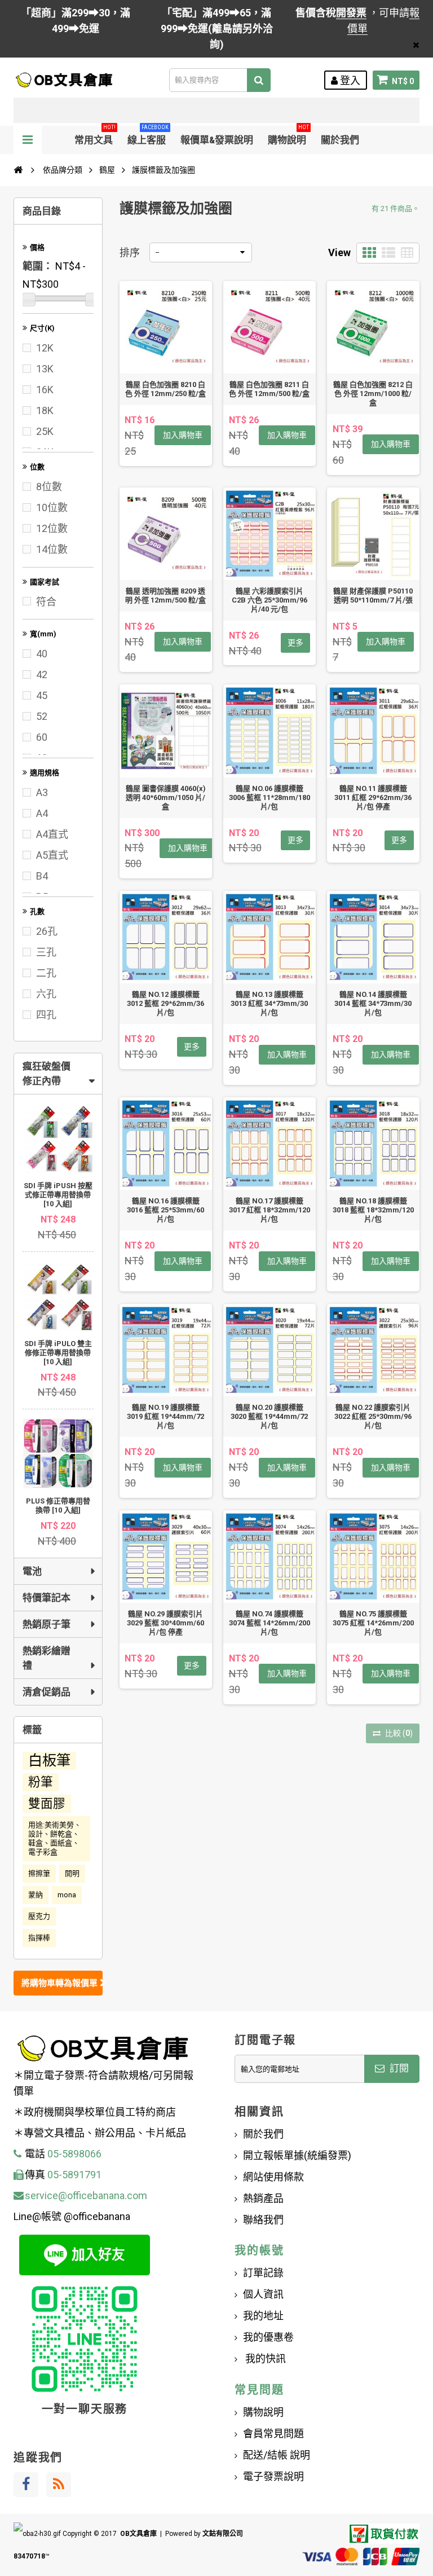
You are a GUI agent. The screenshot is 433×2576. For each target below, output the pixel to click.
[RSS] (59, 2485)
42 (42, 674)
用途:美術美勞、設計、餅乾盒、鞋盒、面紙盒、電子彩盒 (55, 1838)
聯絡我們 (263, 2220)
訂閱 (398, 2068)
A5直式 (52, 855)
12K (45, 348)
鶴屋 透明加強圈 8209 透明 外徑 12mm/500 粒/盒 (165, 595)
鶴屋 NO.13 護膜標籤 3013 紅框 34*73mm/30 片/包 (269, 1003)
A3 (42, 792)
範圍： (38, 266)
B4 (42, 876)
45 (42, 695)
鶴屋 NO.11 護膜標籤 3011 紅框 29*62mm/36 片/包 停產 (373, 797)
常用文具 (95, 136)
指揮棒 (39, 1938)
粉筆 (41, 1782)
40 (42, 654)
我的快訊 (264, 2359)
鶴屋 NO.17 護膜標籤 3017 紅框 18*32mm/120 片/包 (269, 1210)
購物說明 (288, 136)
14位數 (52, 549)
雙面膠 (47, 1803)
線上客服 (148, 136)
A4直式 (52, 834)
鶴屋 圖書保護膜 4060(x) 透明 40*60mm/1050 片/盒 (166, 797)
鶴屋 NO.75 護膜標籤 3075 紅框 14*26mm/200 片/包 (373, 1623)
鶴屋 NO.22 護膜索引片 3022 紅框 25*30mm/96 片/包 (373, 1416)
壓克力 (39, 1916)
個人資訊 (263, 2294)
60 (42, 737)
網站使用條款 (273, 2177)
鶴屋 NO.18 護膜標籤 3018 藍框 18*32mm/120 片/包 (373, 1210)
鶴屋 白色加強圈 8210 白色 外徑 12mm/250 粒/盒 (165, 389)
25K (45, 431)
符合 (46, 602)
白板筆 (49, 1760)
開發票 (351, 13)
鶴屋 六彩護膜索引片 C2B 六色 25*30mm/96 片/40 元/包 (269, 600)
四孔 (46, 1015)
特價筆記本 (47, 1598)
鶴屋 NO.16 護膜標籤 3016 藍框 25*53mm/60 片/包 (165, 1210)
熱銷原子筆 (47, 1624)
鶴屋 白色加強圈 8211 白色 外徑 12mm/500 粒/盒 (269, 389)
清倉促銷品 (47, 1692)
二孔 (46, 973)
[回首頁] (18, 170)
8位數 (49, 487)
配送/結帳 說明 (277, 2455)
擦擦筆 (39, 1873)
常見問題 (259, 2390)
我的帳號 (259, 2250)
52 (42, 716)
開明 (72, 1873)
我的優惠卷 (268, 2337)
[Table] (407, 253)
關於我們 (340, 140)
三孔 (46, 952)
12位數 (52, 528)
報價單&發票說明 (217, 140)
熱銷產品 (263, 2198)
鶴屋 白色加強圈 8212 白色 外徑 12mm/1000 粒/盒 (373, 394)
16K (45, 390)
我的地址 (263, 2316)
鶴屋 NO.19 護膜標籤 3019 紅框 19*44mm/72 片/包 (165, 1416)
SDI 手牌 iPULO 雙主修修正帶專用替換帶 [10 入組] (58, 1353)
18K (45, 410)
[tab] (58, 1074)
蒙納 (36, 1895)
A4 (42, 813)
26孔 (47, 931)
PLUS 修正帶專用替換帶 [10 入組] (58, 1505)
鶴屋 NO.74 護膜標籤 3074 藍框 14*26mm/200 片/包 (269, 1623)
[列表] (388, 253)
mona (67, 1895)
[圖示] (369, 253)
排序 (130, 252)
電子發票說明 (273, 2476)
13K (45, 369)
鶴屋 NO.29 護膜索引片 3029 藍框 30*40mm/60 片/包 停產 (165, 1623)
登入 (349, 80)
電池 (32, 1571)
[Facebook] (26, 2485)
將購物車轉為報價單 (61, 1983)
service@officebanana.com (86, 2195)
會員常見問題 (273, 2434)
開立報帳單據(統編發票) (297, 2155)
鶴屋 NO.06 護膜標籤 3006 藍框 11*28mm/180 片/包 (269, 797)
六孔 (46, 994)
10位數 (52, 507)
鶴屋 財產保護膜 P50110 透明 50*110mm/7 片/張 (373, 595)
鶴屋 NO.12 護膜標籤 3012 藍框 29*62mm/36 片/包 (165, 1003)
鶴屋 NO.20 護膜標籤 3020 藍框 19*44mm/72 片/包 (269, 1416)
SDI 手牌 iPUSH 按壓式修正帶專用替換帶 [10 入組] (58, 1195)
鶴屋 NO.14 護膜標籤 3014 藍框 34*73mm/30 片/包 (373, 1003)
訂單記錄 (263, 2273)
